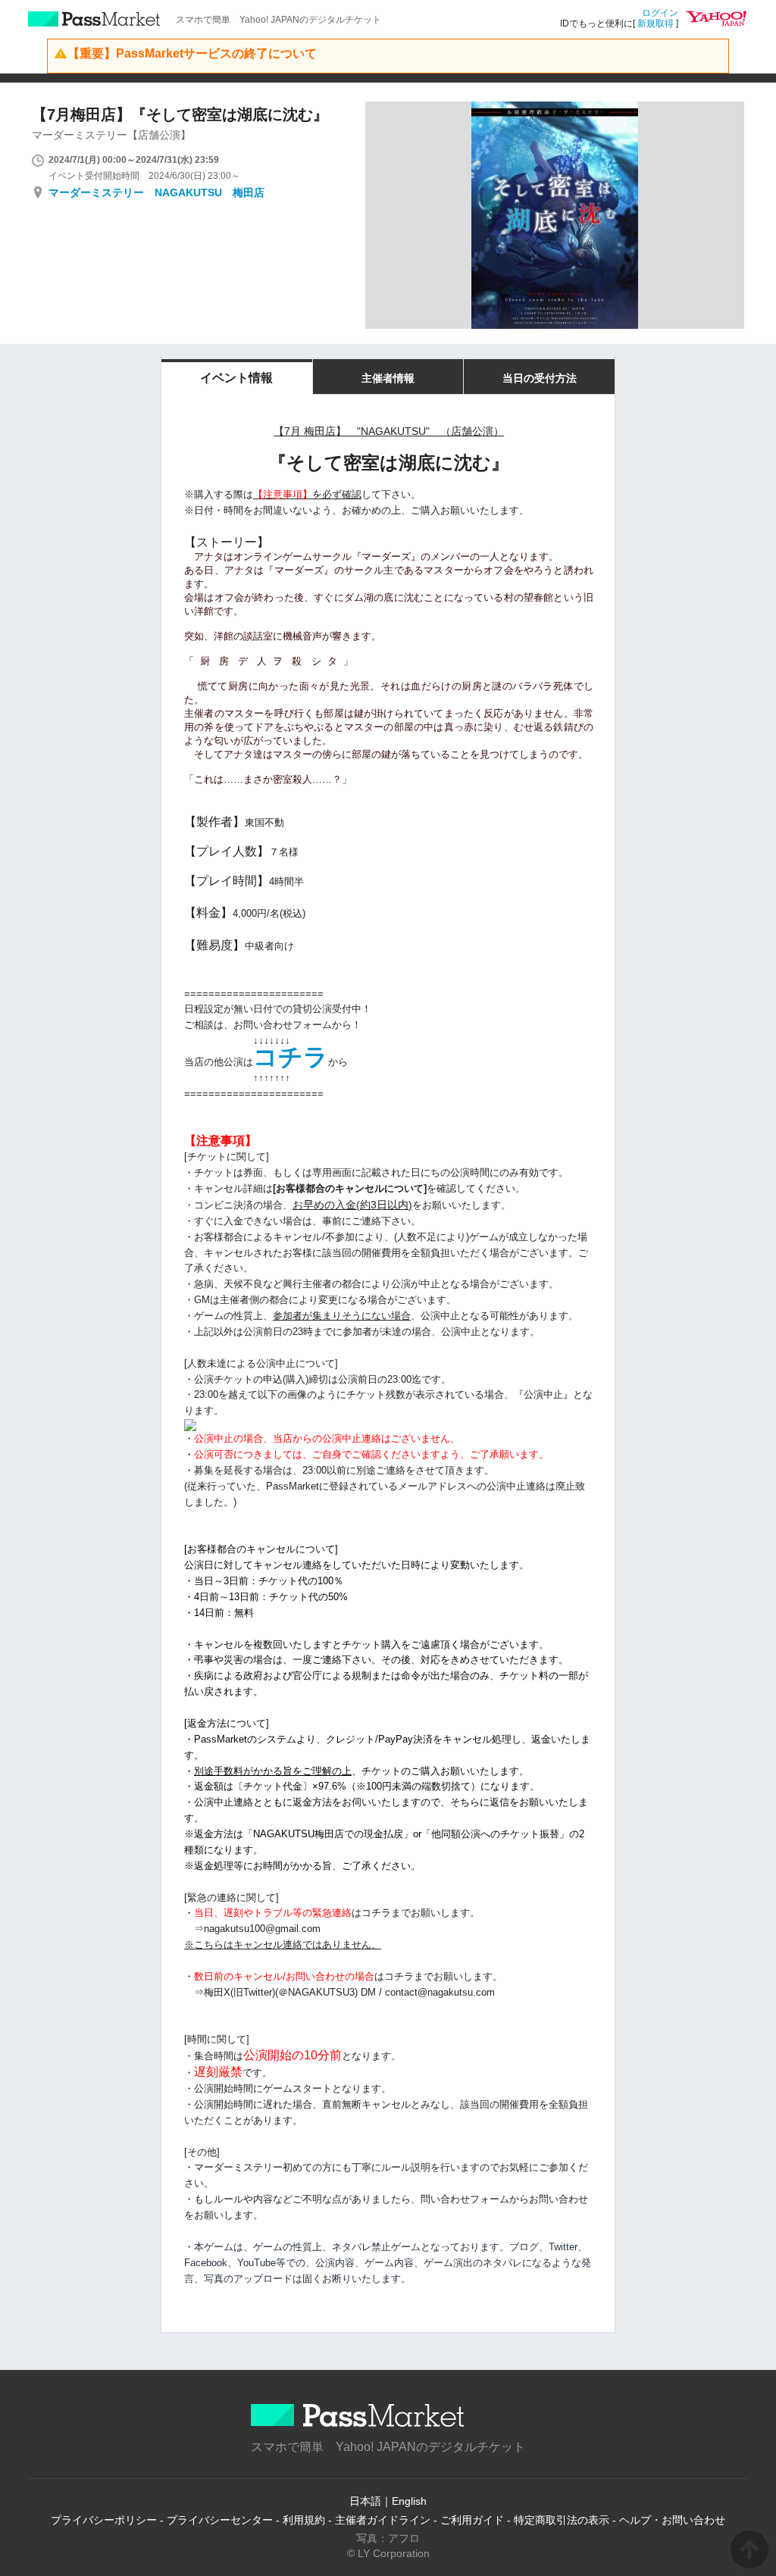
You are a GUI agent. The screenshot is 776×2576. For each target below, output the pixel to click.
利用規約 (304, 2520)
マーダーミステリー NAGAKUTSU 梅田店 (156, 192)
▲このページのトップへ (749, 2549)
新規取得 (656, 23)
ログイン (660, 13)
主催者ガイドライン (383, 2520)
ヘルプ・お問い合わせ (672, 2520)
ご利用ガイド (472, 2520)
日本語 (365, 2501)
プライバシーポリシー (104, 2520)
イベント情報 (236, 378)
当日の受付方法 (540, 378)
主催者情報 (388, 378)
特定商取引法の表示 (562, 2520)
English (409, 2501)
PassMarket (94, 19)
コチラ (291, 1057)
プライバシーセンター (220, 2520)
